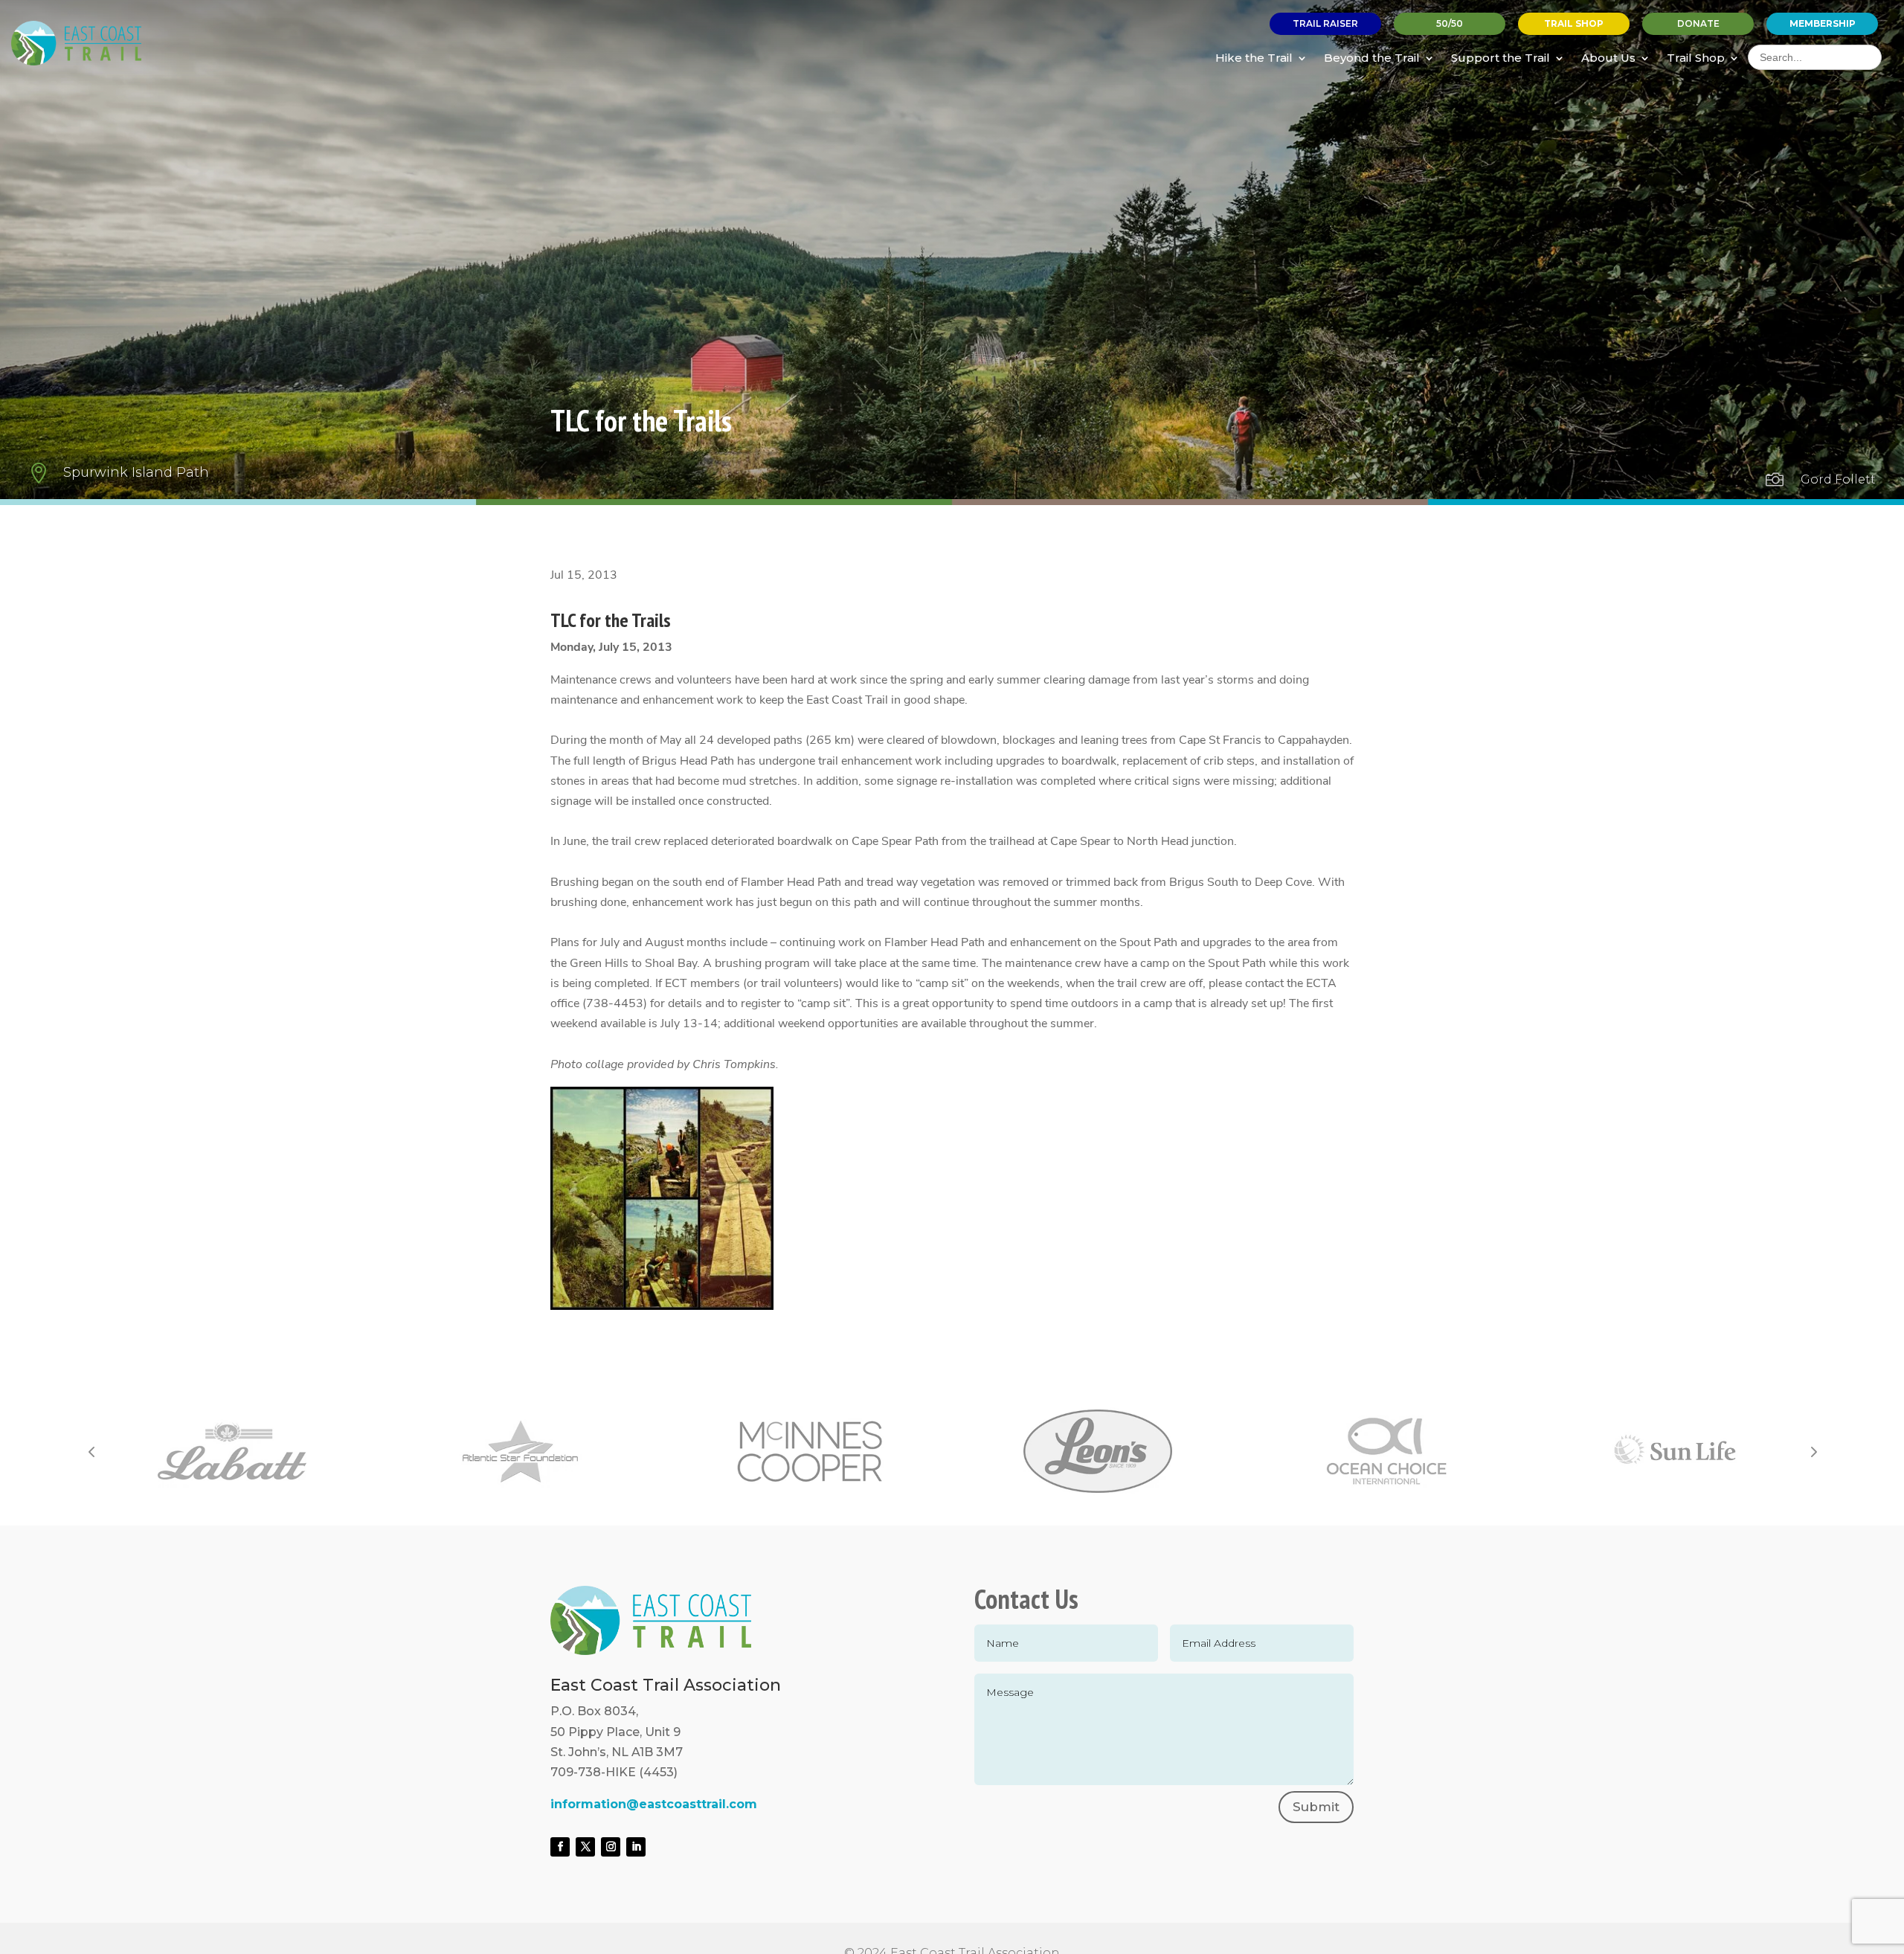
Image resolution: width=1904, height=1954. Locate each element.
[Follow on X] (585, 1847)
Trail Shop (1696, 58)
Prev (91, 1451)
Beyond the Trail (1372, 58)
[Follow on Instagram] (611, 1847)
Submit (1316, 1807)
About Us (1608, 58)
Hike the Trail (1254, 58)
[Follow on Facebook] (560, 1847)
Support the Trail (1501, 58)
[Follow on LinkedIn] (636, 1847)
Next (1813, 1451)
